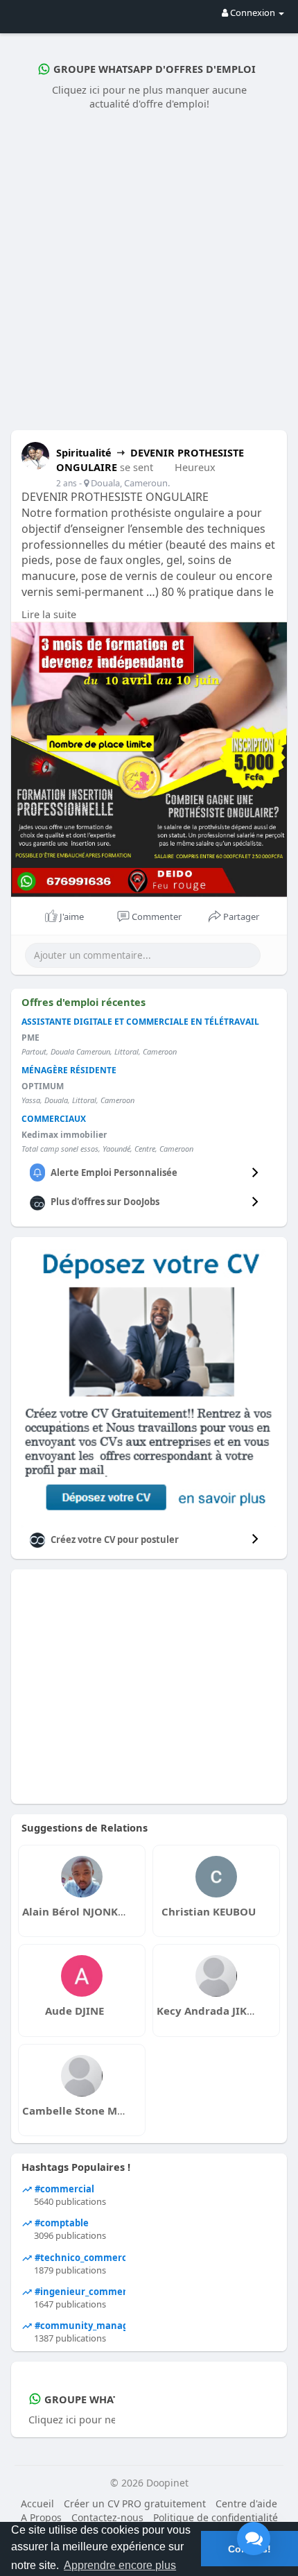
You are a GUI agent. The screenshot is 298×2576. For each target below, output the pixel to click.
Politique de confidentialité (216, 2517)
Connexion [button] (253, 12)
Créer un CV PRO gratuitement (135, 2504)
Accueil (37, 2504)
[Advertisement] (149, 267)
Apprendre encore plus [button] (120, 2565)
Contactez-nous (107, 2517)
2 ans (67, 483)
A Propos (41, 2517)
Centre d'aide (246, 2504)
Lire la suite (49, 614)
